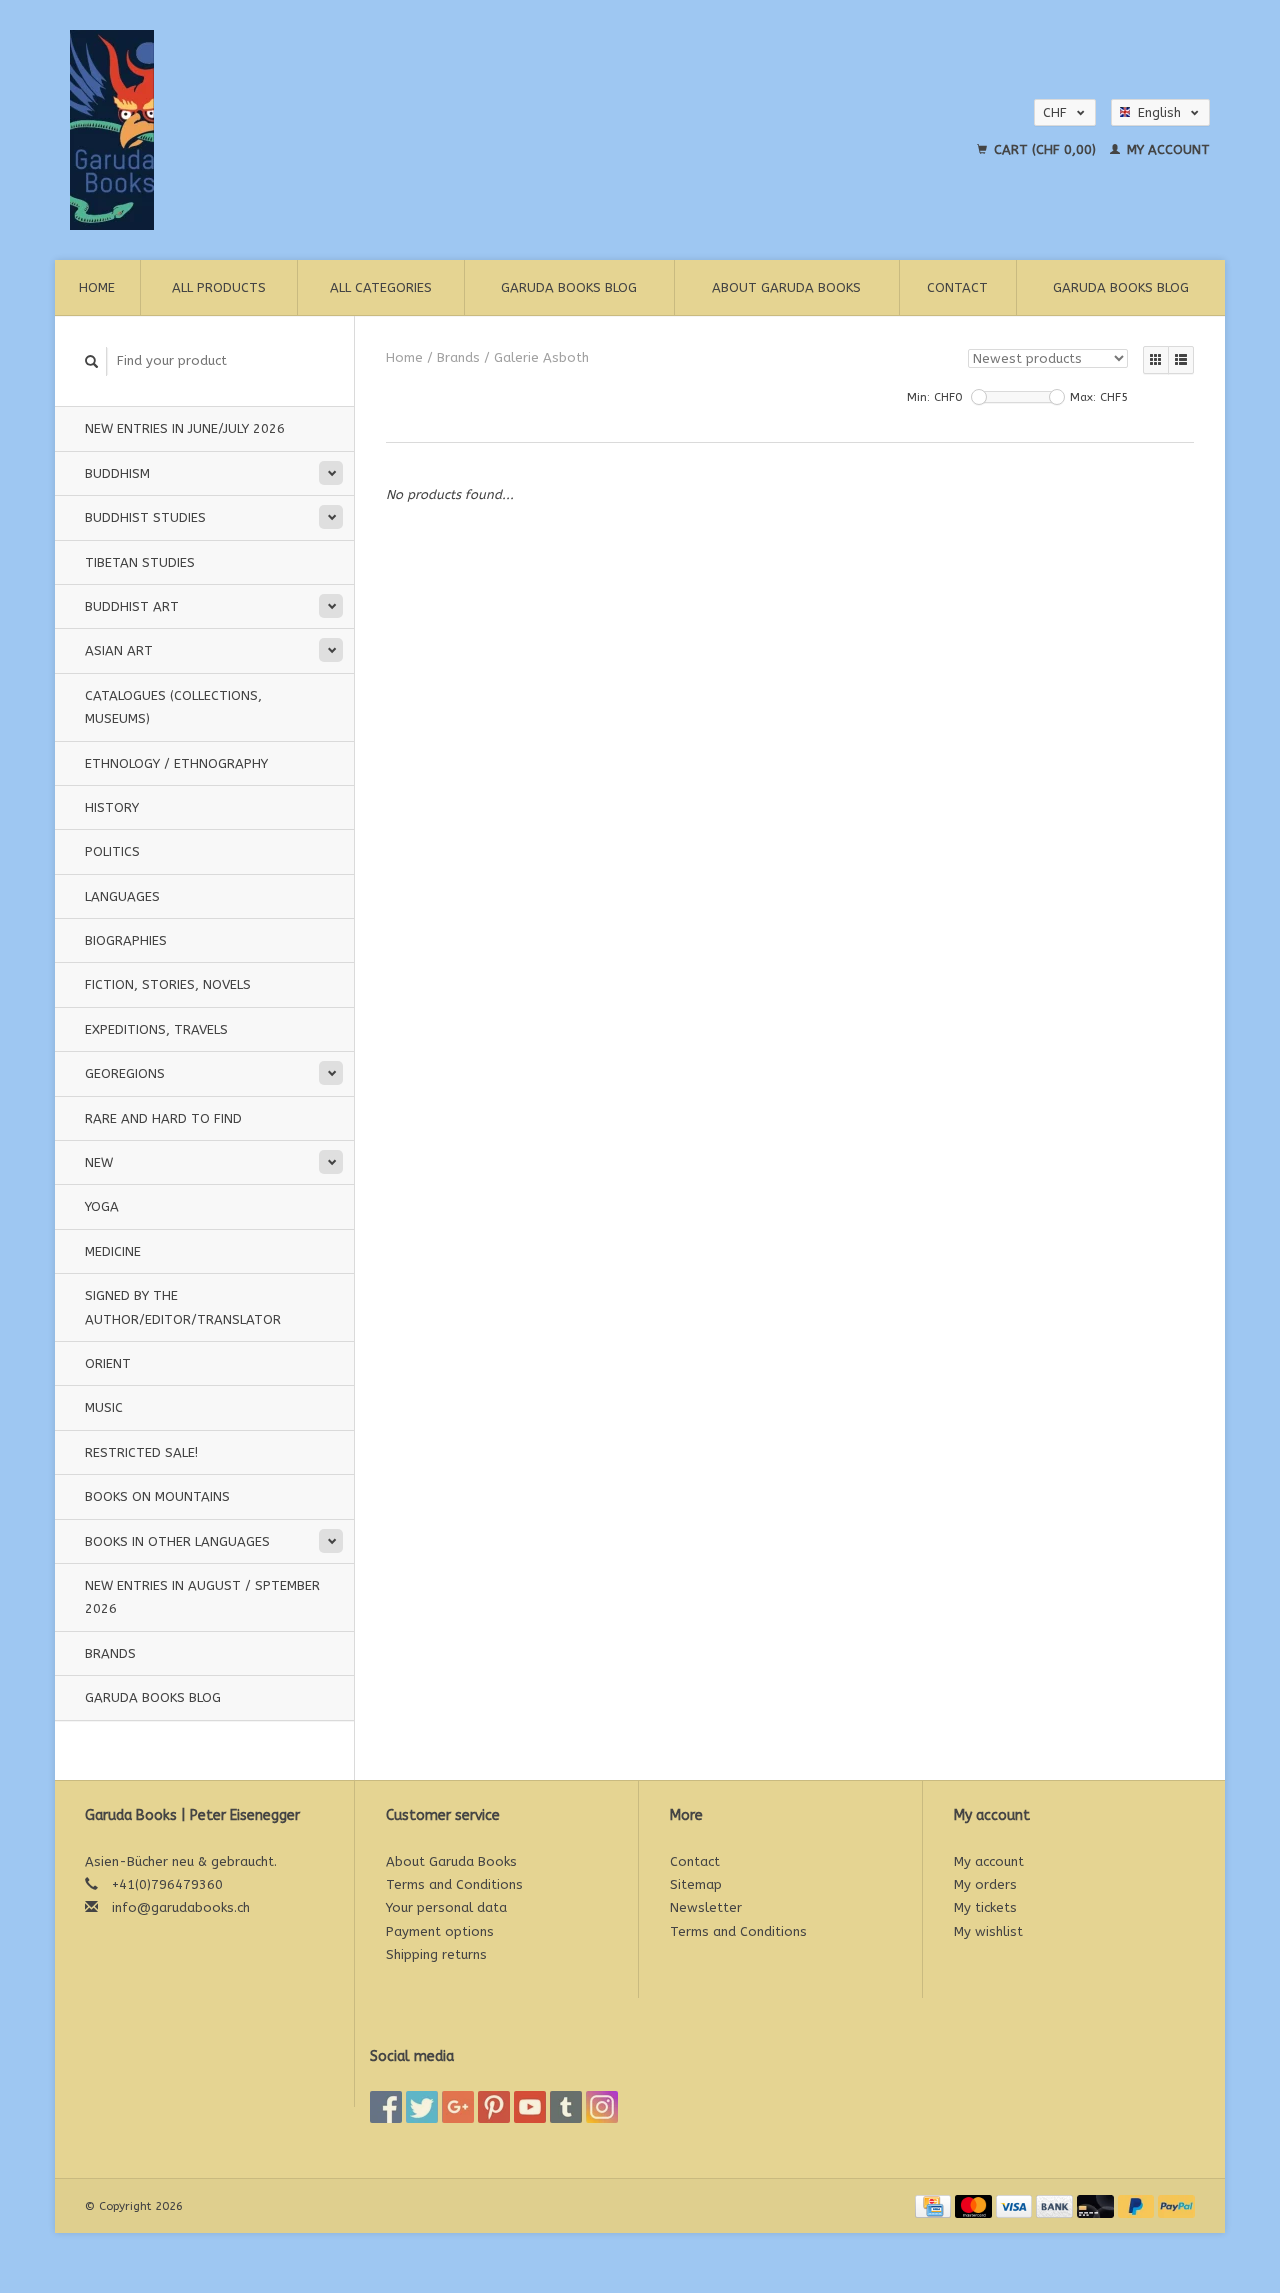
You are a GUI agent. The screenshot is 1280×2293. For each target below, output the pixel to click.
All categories (381, 287)
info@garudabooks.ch (181, 1907)
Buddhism (117, 473)
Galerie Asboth (541, 357)
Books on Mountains (157, 1496)
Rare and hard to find (163, 1118)
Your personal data (446, 1907)
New (99, 1162)
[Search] (92, 361)
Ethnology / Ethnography (176, 763)
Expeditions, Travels (156, 1029)
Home (97, 287)
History (112, 807)
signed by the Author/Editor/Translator (183, 1307)
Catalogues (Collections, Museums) (173, 707)
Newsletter (706, 1907)
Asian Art (119, 650)
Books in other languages (177, 1541)
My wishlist (988, 1931)
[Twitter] (422, 2107)
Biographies (126, 940)
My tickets (985, 1907)
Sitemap (696, 1884)
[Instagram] (602, 2107)
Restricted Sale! (141, 1452)
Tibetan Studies (140, 562)
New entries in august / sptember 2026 (202, 1597)
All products (219, 287)
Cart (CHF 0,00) (1045, 149)
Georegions (125, 1073)
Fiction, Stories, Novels (168, 984)
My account (1166, 149)
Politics (112, 851)
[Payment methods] (935, 2205)
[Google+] (458, 2107)
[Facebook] (386, 2107)
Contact (957, 287)
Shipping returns (436, 1954)
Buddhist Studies (145, 517)
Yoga (102, 1206)
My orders (985, 1884)
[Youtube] (530, 2107)
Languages (122, 896)
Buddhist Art (132, 606)
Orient (108, 1363)
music (104, 1407)
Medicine (113, 1251)
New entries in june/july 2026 (185, 428)
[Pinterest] (494, 2107)
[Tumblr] (566, 2107)
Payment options (440, 1931)
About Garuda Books (786, 287)
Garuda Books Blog (569, 287)
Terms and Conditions (454, 1884)
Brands (110, 1653)
